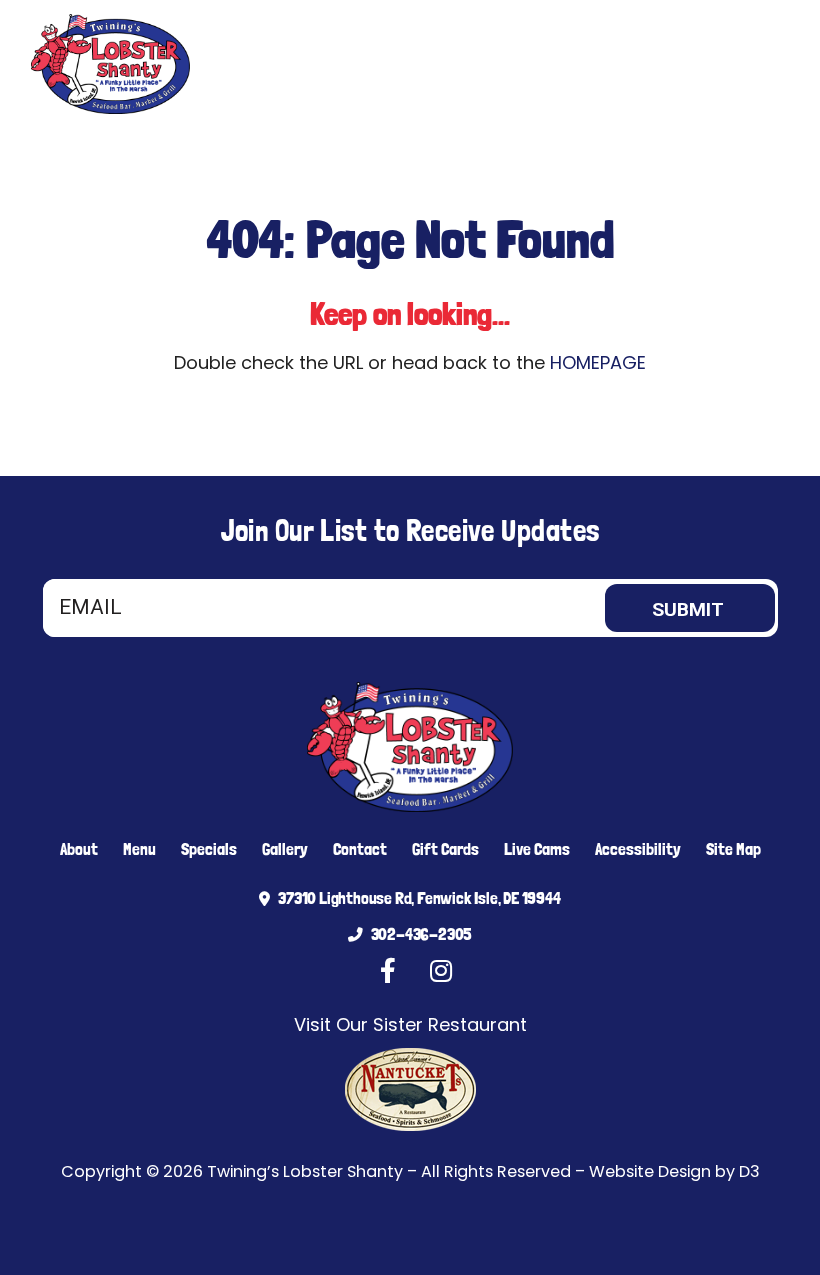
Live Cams (537, 849)
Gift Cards (445, 849)
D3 (749, 1171)
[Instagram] (722, 64)
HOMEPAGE (598, 362)
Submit (688, 609)
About (79, 849)
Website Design (650, 1171)
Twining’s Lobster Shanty (305, 1171)
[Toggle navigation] (766, 64)
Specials (209, 849)
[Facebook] (692, 64)
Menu (139, 849)
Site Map (733, 849)
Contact (360, 849)
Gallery (285, 849)
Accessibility (638, 849)
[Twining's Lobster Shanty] (114, 64)
